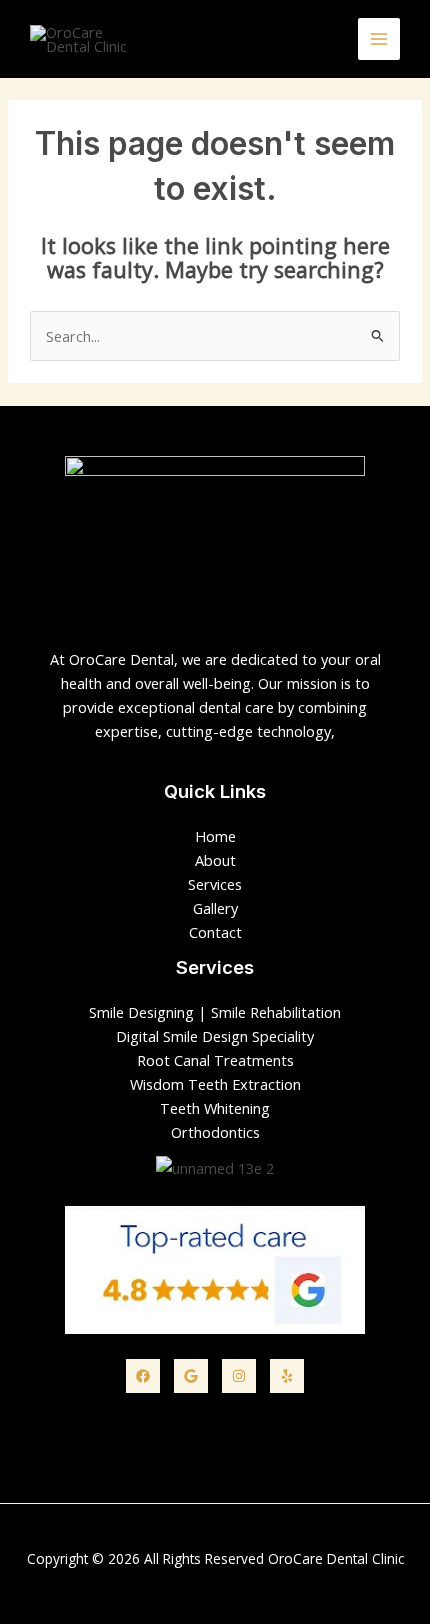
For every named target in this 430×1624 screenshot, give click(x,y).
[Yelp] (287, 1376)
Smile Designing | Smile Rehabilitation (215, 1012)
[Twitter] (191, 1376)
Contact (215, 932)
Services (215, 884)
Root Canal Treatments (215, 1060)
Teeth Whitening (215, 1108)
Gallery (215, 908)
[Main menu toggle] (379, 39)
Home (215, 836)
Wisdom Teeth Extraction (215, 1084)
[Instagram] (239, 1376)
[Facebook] (143, 1376)
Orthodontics (215, 1132)
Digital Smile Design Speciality (215, 1036)
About (215, 860)
